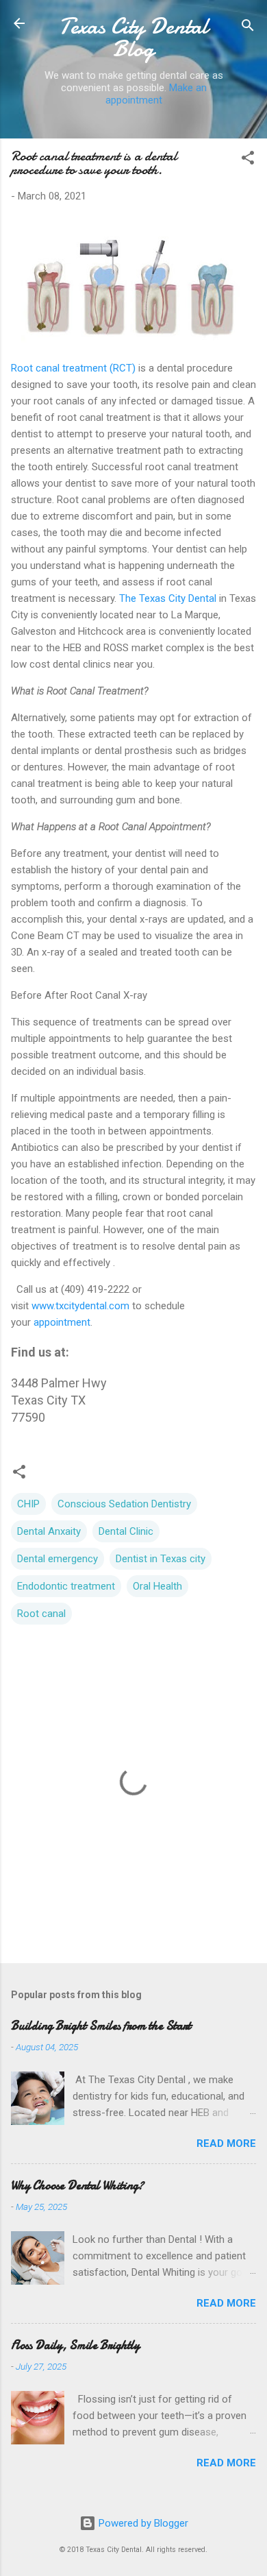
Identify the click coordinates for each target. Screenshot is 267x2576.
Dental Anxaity (49, 1531)
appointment (62, 1322)
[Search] (248, 28)
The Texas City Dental (168, 598)
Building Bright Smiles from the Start (101, 2026)
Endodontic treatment (66, 1586)
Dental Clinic (126, 1531)
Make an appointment (156, 94)
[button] (248, 160)
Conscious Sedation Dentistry (124, 1504)
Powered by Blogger (142, 2523)
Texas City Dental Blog (133, 38)
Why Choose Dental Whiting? (77, 2186)
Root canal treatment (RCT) (73, 368)
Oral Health (157, 1586)
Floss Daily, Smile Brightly (75, 2345)
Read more (226, 2143)
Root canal (41, 1614)
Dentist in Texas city (161, 1559)
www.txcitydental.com (82, 1306)
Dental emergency (58, 1559)
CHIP (28, 1504)
